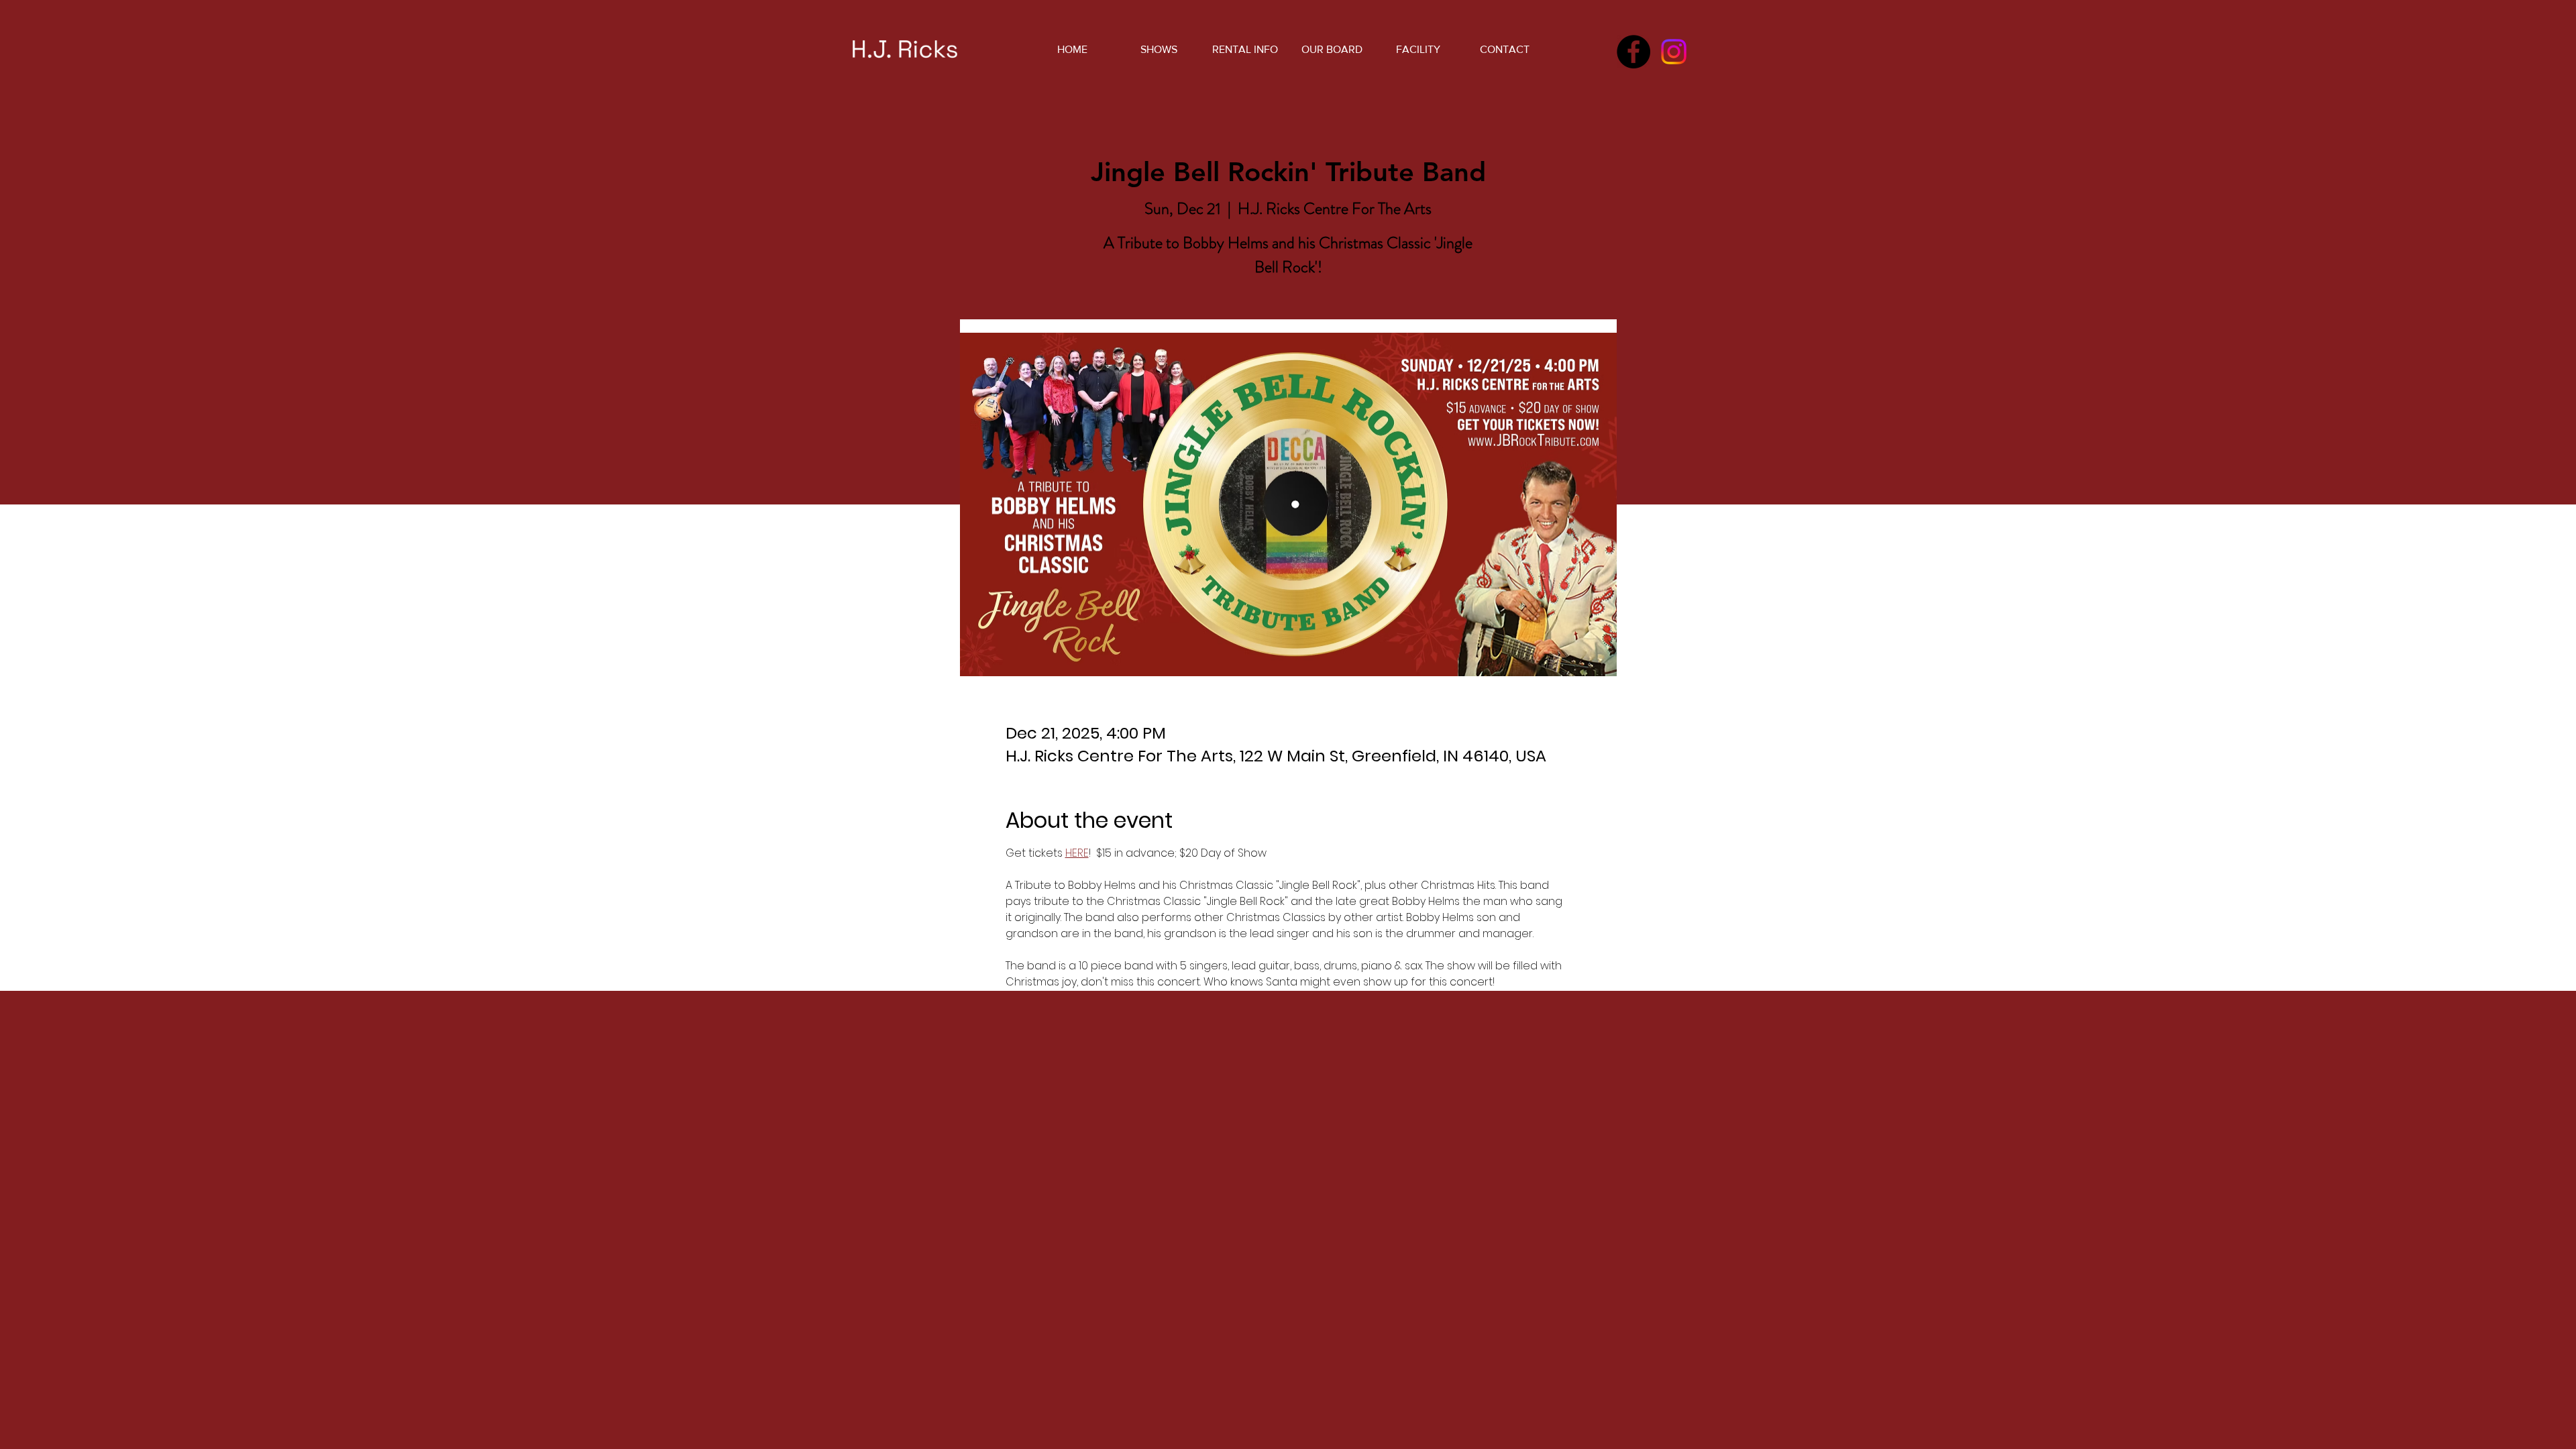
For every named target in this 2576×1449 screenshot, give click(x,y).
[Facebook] (1633, 52)
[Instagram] (1674, 52)
